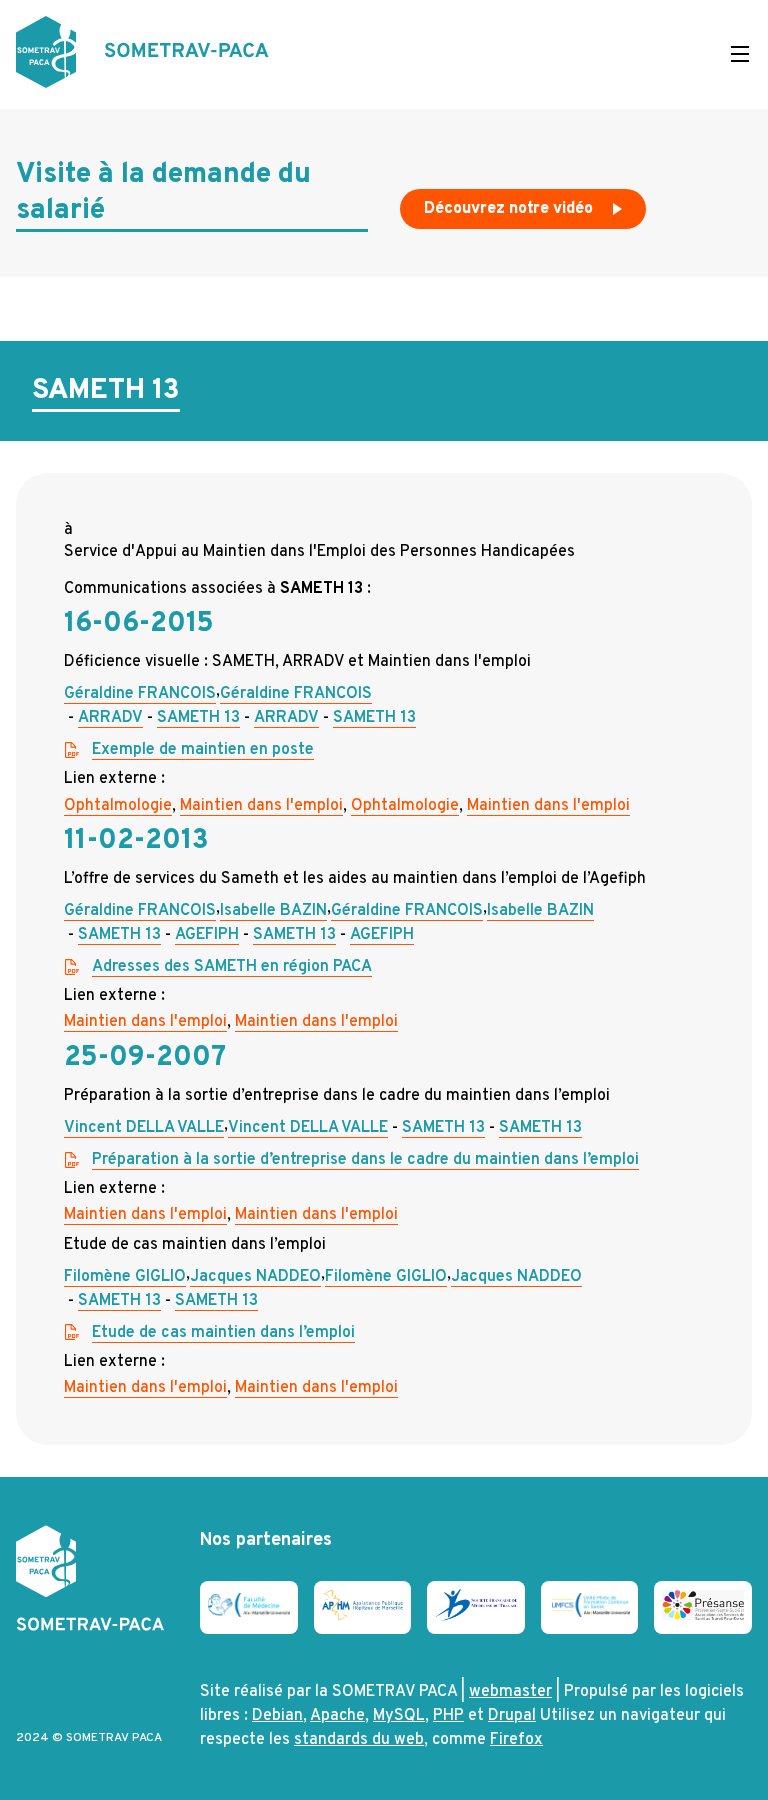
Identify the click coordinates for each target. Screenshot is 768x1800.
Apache (337, 1716)
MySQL (399, 1716)
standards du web (359, 1740)
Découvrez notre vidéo (510, 209)
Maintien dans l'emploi (261, 806)
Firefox (516, 1740)
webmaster (510, 1692)
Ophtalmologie (118, 806)
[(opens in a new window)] (249, 1613)
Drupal (512, 1716)
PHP (448, 1716)
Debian (277, 1716)
